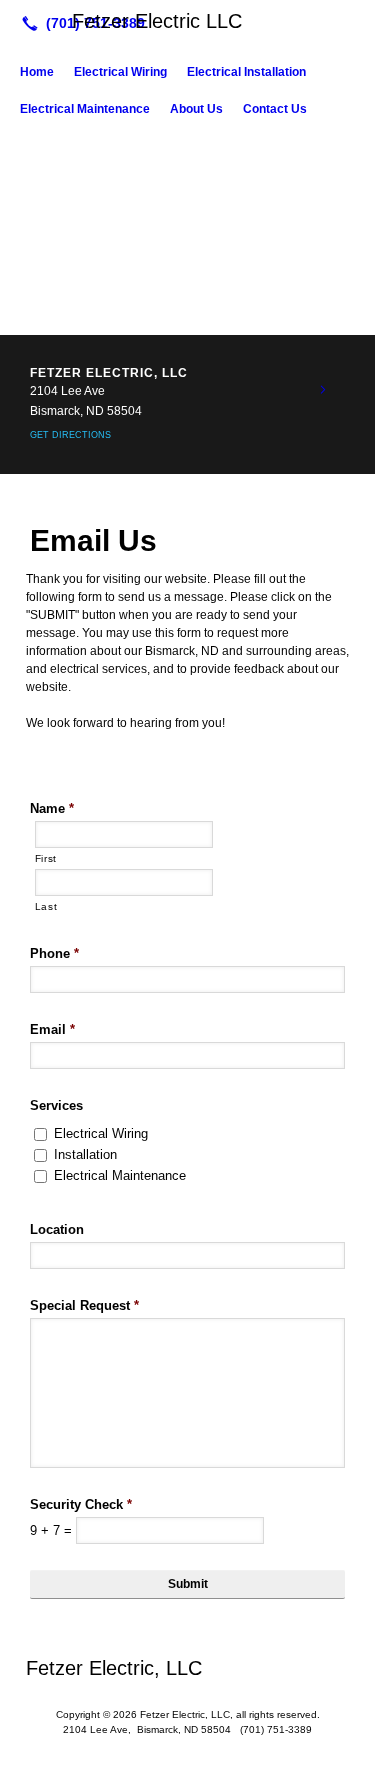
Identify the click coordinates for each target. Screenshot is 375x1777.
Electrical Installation (246, 72)
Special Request (84, 1305)
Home (37, 72)
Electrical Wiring (120, 72)
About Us (196, 109)
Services (56, 1105)
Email (52, 1029)
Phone (54, 953)
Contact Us (275, 109)
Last (46, 906)
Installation (85, 1154)
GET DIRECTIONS (70, 435)
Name (52, 808)
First (46, 858)
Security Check (81, 1504)
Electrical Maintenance (85, 109)
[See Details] (323, 390)
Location (57, 1229)
